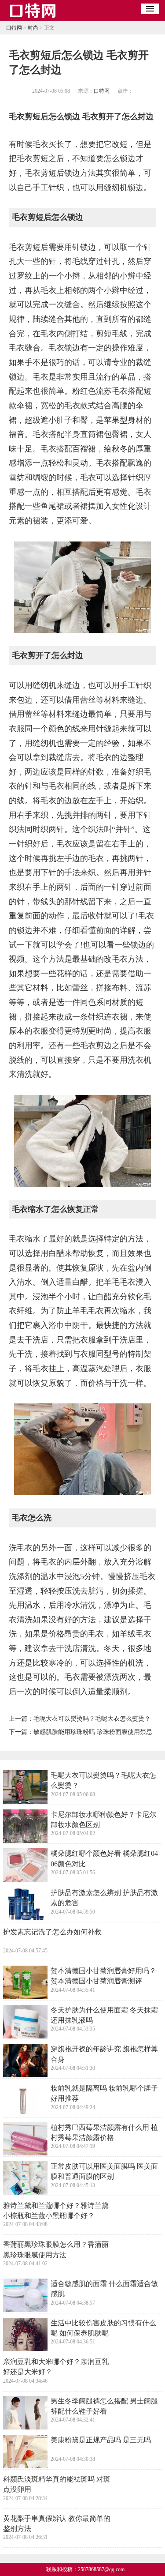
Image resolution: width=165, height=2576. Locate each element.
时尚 (33, 28)
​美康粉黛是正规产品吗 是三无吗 (101, 2440)
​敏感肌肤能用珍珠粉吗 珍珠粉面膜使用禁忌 (93, 1732)
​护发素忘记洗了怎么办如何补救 (52, 1932)
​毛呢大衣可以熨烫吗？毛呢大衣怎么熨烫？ (92, 1719)
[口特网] (33, 18)
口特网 (14, 28)
